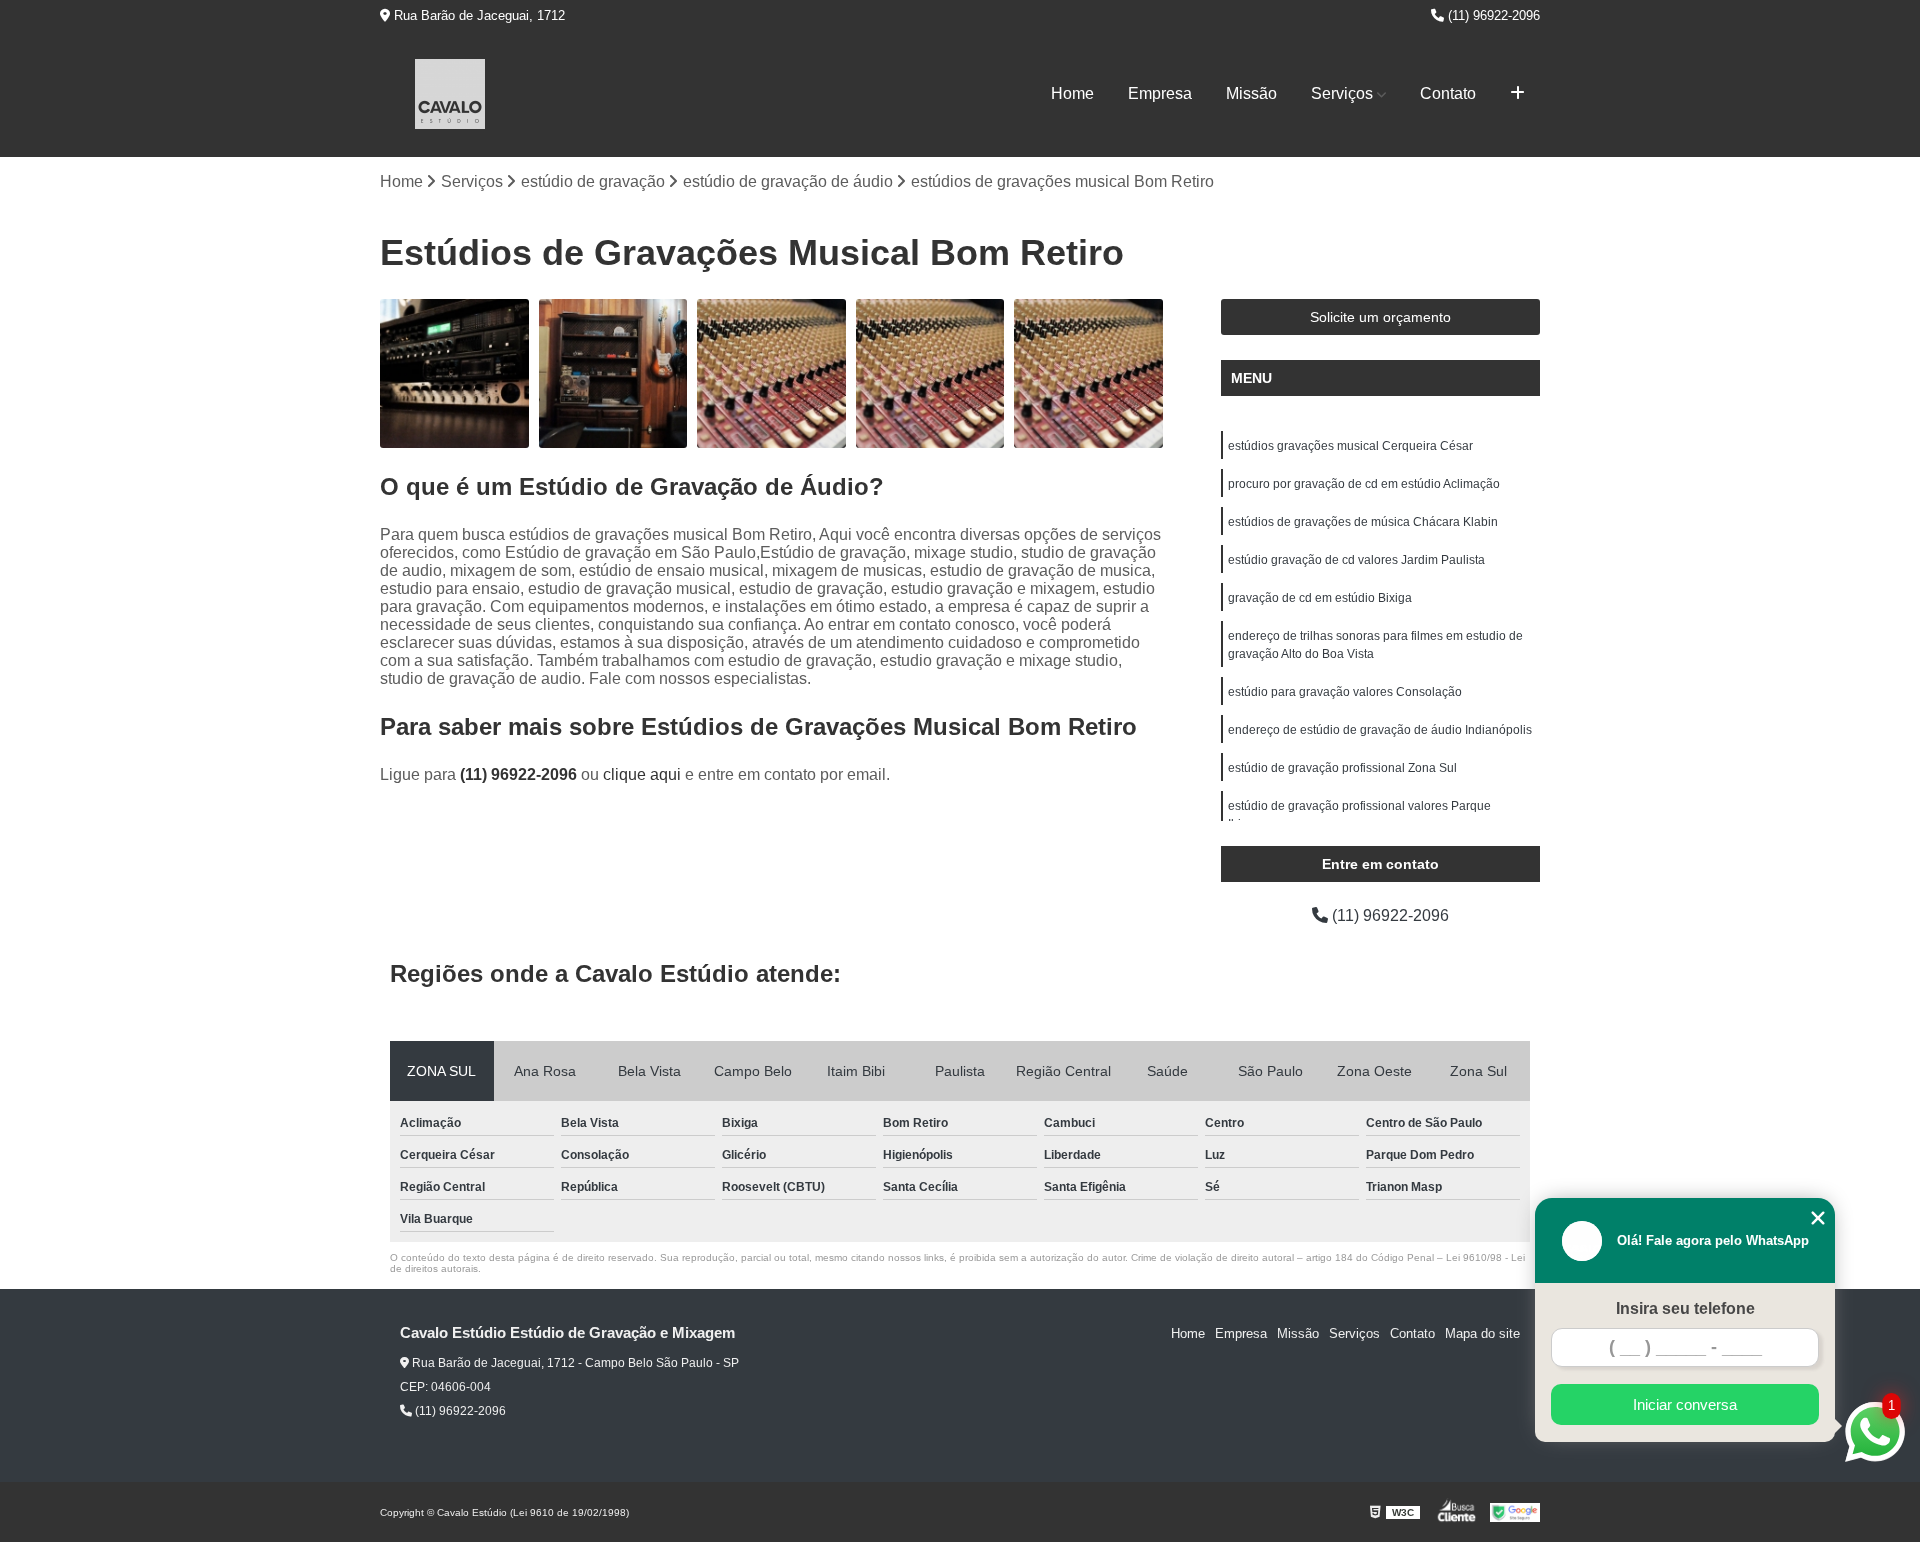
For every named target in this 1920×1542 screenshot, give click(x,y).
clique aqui (642, 774)
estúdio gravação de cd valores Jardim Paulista (1356, 560)
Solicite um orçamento (1380, 317)
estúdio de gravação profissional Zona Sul (1342, 768)
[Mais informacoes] (1517, 94)
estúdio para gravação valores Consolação (1345, 692)
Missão (1251, 93)
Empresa (1160, 93)
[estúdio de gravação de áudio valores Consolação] (930, 373)
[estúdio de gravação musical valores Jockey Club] (1088, 373)
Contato (1448, 93)
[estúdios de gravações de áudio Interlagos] (454, 373)
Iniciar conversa (1685, 1404)
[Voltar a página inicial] (450, 94)
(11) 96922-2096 (1492, 15)
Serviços (1342, 93)
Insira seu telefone (1685, 1308)
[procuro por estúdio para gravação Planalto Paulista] (613, 373)
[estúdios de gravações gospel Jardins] (771, 373)
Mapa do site (1482, 1333)
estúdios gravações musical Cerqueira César (1350, 446)
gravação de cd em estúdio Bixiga (1320, 598)
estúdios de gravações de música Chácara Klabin (1363, 522)
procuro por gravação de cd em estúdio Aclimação (1364, 484)
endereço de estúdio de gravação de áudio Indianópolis (1380, 730)
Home (1072, 93)
